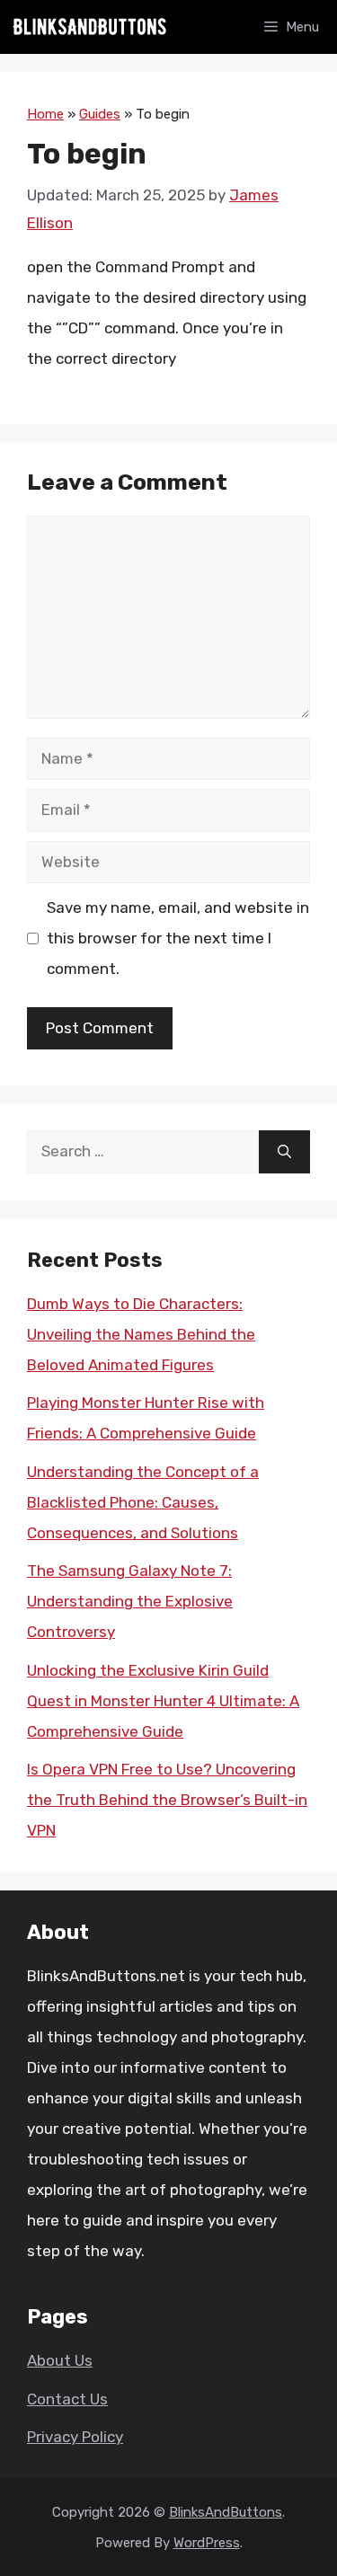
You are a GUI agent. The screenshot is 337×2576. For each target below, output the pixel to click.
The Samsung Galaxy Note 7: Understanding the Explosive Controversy (130, 1601)
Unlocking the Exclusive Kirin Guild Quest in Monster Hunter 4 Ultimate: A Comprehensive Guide (163, 1701)
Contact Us (67, 2399)
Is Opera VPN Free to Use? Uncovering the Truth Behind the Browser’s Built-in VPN (167, 1800)
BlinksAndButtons (226, 2512)
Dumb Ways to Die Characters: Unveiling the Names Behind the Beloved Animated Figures (141, 1334)
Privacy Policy (75, 2437)
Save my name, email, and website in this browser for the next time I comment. (178, 938)
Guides (100, 114)
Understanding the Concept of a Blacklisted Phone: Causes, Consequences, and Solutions (143, 1502)
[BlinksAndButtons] (90, 27)
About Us (60, 2360)
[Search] (284, 1152)
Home (45, 114)
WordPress (207, 2543)
